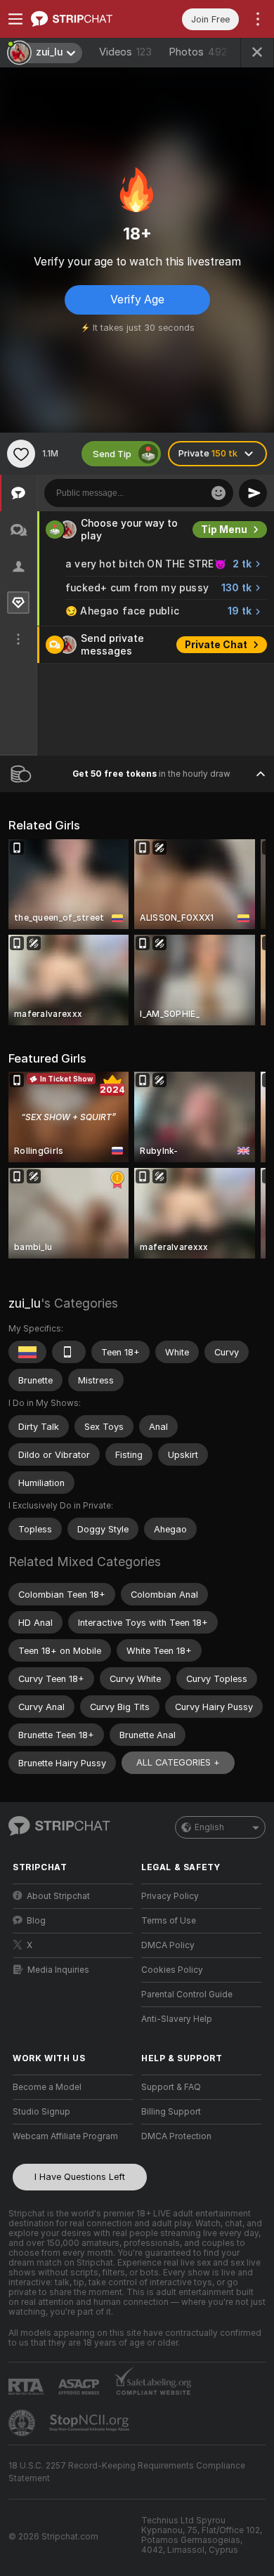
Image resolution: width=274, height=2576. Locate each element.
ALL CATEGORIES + (178, 1762)
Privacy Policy (170, 1896)
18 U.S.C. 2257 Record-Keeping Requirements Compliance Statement (127, 2472)
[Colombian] (27, 1352)
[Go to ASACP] (80, 2387)
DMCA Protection (176, 2136)
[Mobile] (69, 1352)
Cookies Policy (172, 1970)
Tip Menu (224, 530)
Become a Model (47, 2087)
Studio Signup (41, 2112)
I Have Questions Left (80, 2177)
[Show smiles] (218, 493)
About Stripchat (58, 1896)
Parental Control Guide (187, 1995)
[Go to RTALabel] (27, 2387)
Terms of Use (169, 1921)
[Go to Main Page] (84, 19)
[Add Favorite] (21, 454)
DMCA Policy (168, 1945)
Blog (36, 1921)
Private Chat (216, 645)
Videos (125, 52)
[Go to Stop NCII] (91, 2423)
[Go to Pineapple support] (23, 2423)
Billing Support (171, 2112)
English (209, 1827)
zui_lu (25, 1303)
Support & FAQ (171, 2087)
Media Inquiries (58, 1970)
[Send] (253, 493)
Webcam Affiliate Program (65, 2136)
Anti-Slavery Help (177, 2019)
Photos (198, 52)
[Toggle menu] (15, 19)
